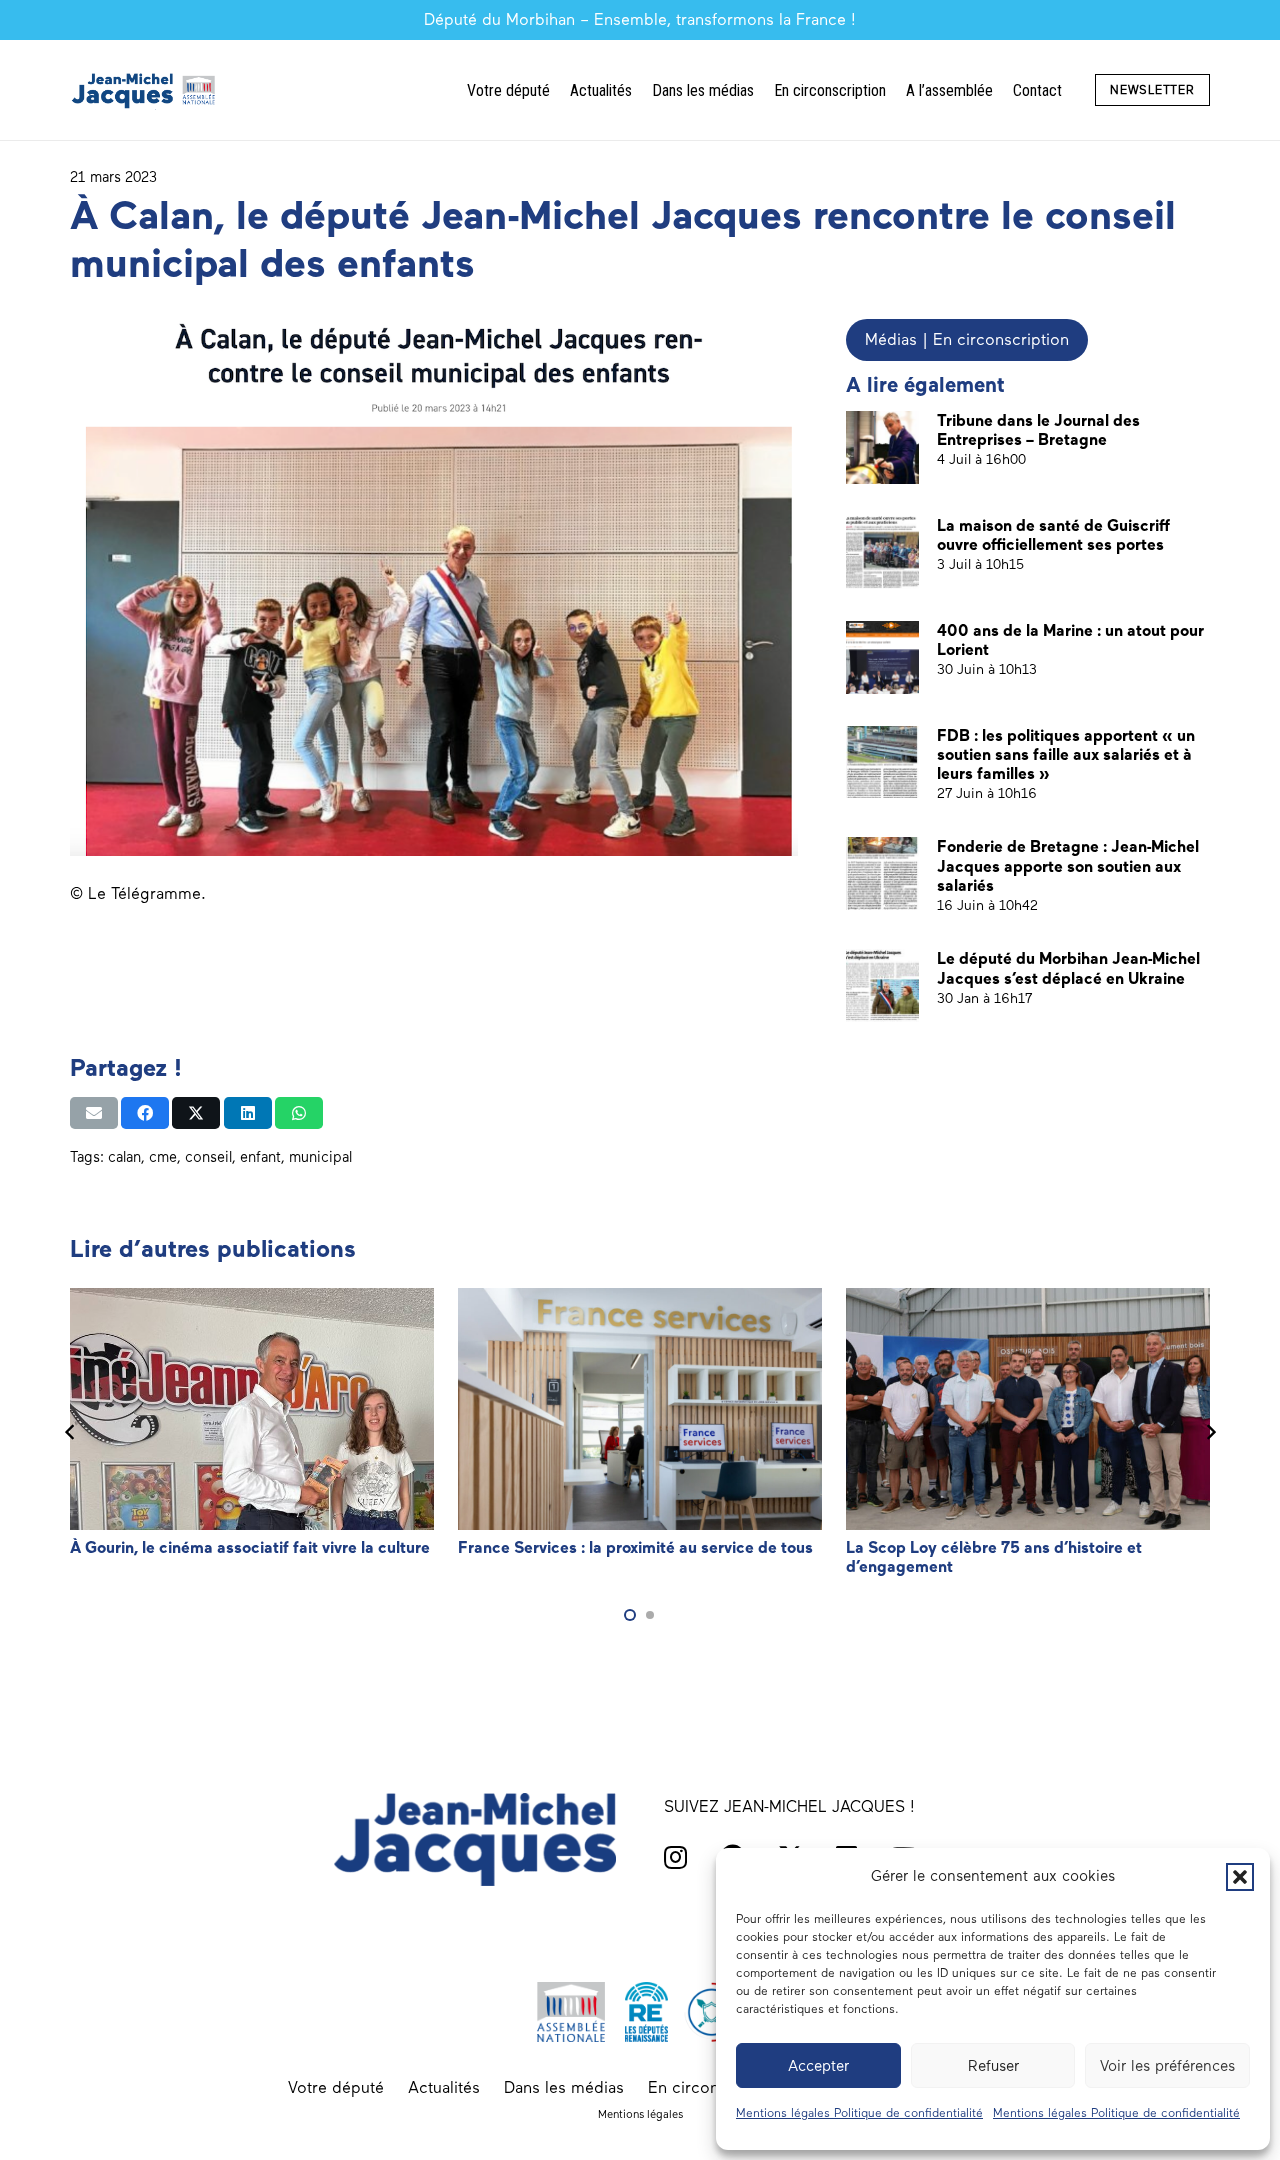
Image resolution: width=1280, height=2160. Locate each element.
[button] (1240, 1877)
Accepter (818, 2066)
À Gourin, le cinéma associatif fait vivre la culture (250, 1547)
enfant (260, 1157)
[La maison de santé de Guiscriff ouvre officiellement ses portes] (882, 552)
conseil (208, 1157)
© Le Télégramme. (138, 893)
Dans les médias (564, 2087)
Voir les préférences (1167, 2066)
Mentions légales (640, 2114)
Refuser (993, 2066)
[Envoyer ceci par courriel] (94, 1113)
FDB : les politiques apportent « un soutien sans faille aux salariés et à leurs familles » (1066, 754)
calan (124, 1157)
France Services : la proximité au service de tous (635, 1547)
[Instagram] (675, 1857)
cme (163, 1157)
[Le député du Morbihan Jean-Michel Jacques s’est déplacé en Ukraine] (882, 985)
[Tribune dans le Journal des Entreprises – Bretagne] (882, 447)
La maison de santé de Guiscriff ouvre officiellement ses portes (1053, 535)
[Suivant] (1210, 1432)
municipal (320, 1157)
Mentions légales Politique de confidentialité (859, 2113)
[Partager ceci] (145, 1113)
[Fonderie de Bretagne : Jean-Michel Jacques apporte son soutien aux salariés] (882, 873)
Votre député (336, 2087)
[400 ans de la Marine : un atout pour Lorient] (882, 657)
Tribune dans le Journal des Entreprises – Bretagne (1038, 430)
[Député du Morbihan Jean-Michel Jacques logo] (145, 90)
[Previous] (70, 1432)
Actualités (444, 2087)
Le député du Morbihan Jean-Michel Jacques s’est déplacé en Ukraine (1068, 968)
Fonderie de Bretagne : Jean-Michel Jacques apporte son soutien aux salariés (1068, 865)
